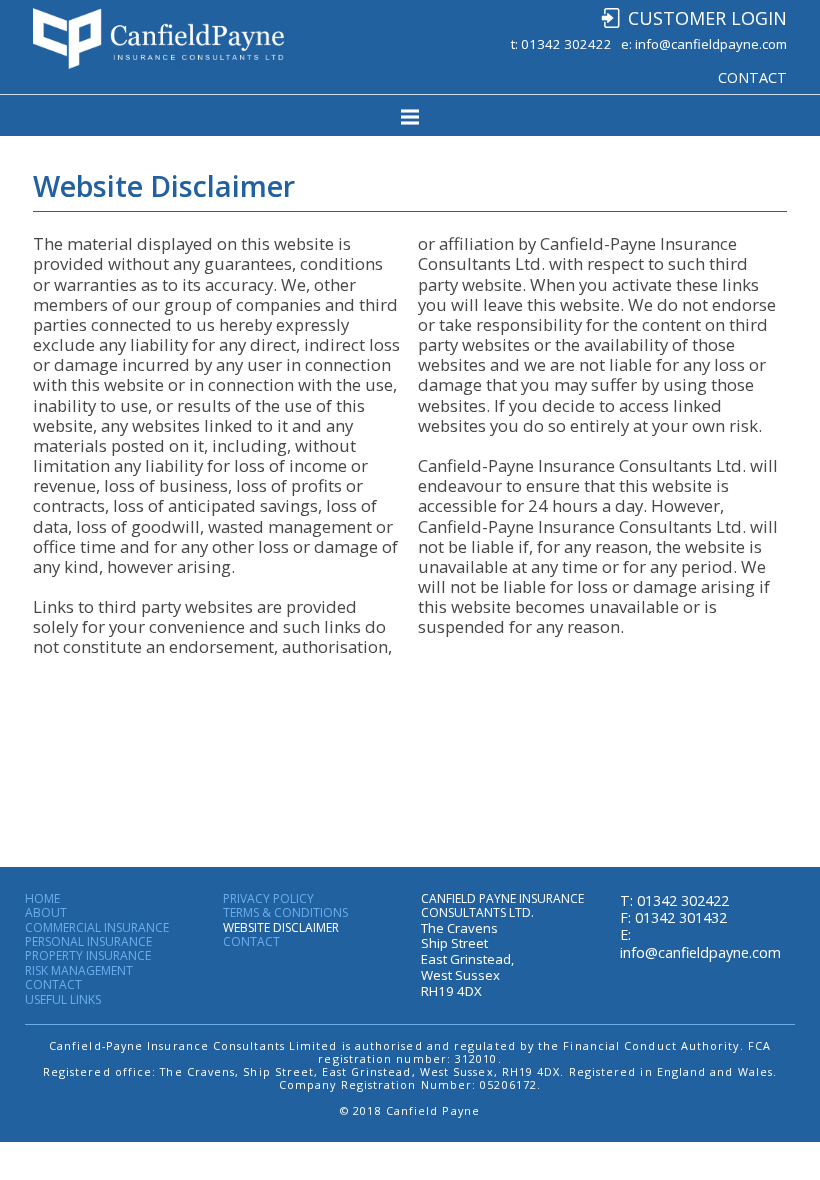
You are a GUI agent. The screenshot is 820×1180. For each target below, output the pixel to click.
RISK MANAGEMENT (79, 971)
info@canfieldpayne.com (711, 44)
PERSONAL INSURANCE (88, 942)
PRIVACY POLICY (268, 899)
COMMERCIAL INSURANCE (97, 928)
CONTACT (752, 77)
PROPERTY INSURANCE (88, 956)
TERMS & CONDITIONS (285, 913)
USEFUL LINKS (63, 1000)
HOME (42, 899)
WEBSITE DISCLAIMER (281, 928)
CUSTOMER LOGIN (707, 18)
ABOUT (46, 913)
